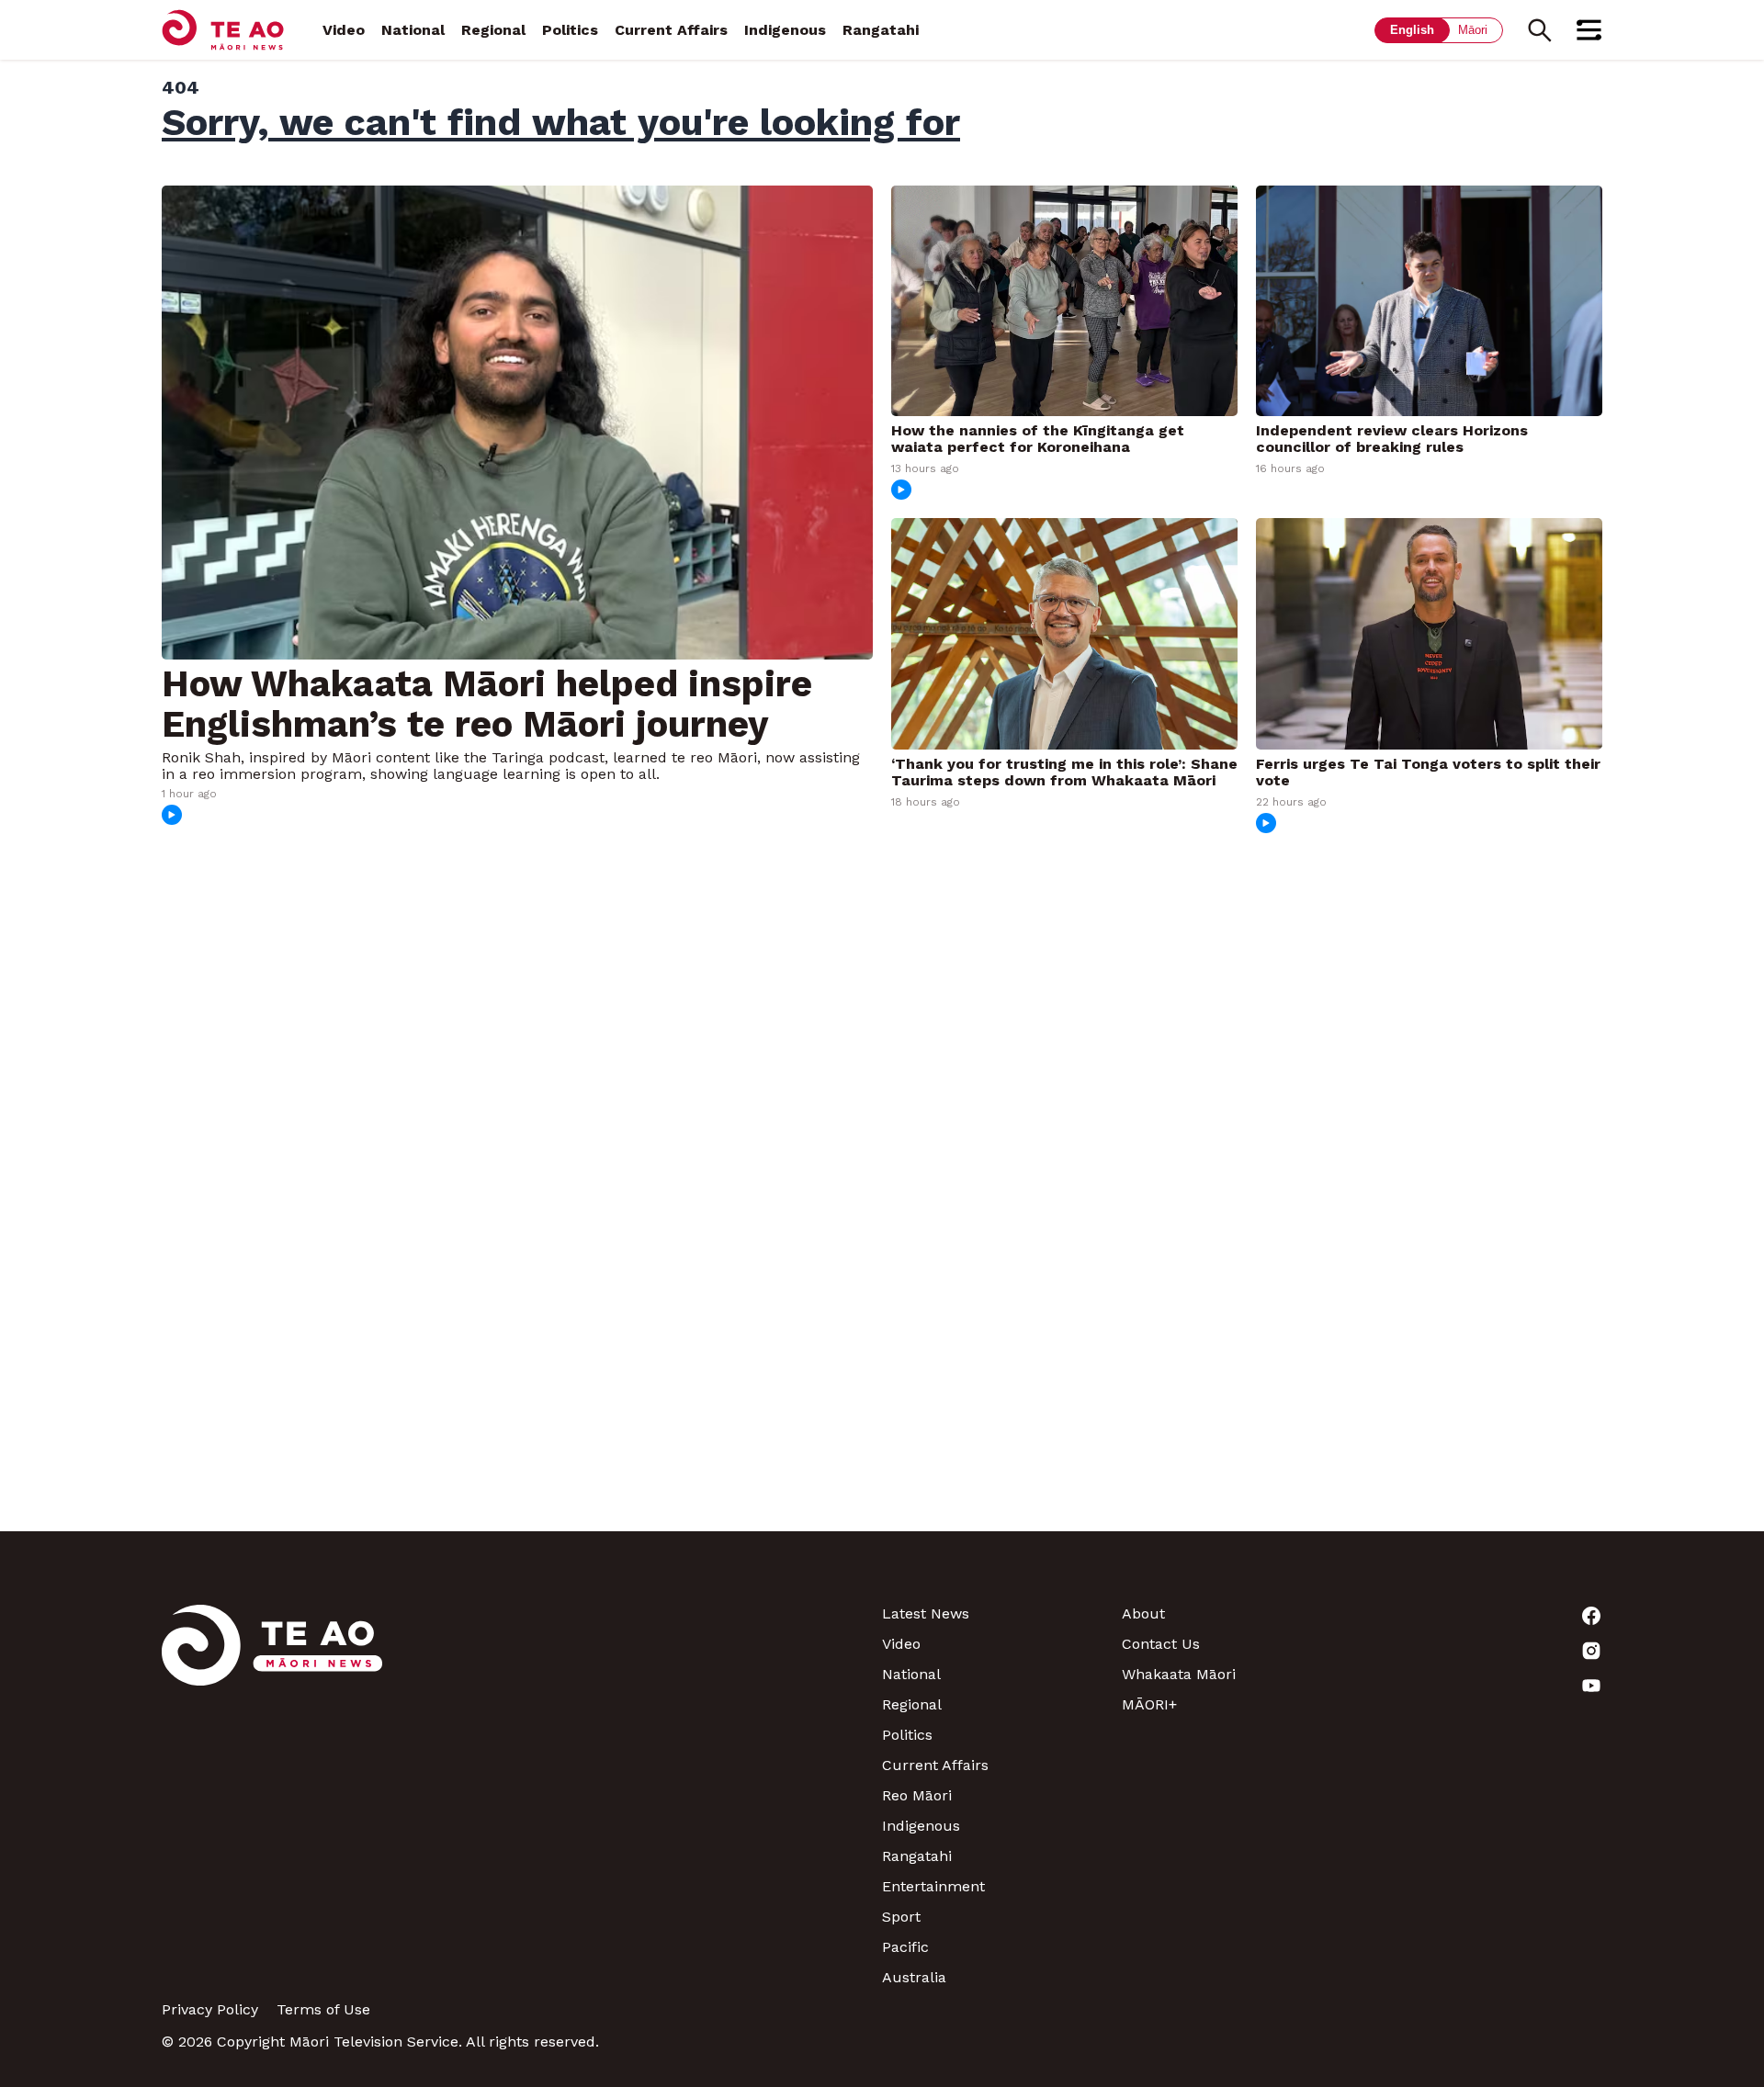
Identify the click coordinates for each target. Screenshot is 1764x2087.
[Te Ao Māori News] (272, 1795)
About (1143, 1613)
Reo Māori (917, 1795)
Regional (493, 30)
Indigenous (785, 30)
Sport (901, 1917)
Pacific (905, 1947)
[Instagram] (1482, 1651)
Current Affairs (671, 30)
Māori (1473, 30)
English (1412, 30)
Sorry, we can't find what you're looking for (561, 122)
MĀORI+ (1149, 1704)
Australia (914, 1977)
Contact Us (1161, 1644)
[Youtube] (1482, 1686)
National (413, 30)
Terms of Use (323, 2009)
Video (344, 30)
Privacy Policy (210, 2009)
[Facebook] (1482, 1616)
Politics (570, 30)
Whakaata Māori (1179, 1674)
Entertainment (933, 1886)
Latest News (926, 1613)
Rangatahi (881, 30)
